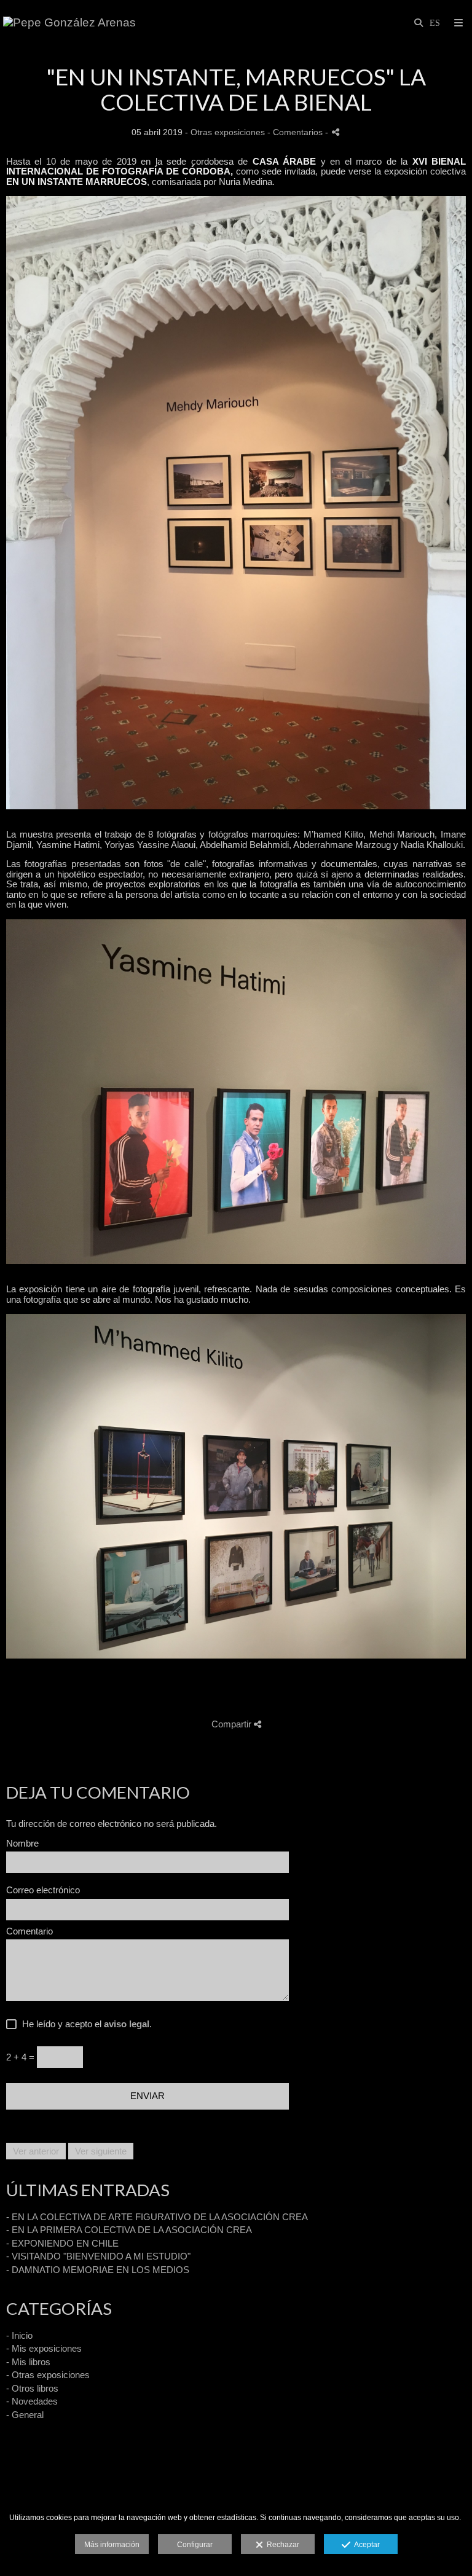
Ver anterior (36, 2151)
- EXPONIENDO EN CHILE (62, 2243)
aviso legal (127, 2024)
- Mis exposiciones (44, 2348)
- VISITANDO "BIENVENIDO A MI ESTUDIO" (98, 2256)
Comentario (29, 1931)
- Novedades (32, 2401)
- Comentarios (296, 132)
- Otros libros (32, 2388)
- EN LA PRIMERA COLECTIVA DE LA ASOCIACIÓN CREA (129, 2230)
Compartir (233, 1724)
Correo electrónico (43, 1890)
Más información (112, 2545)
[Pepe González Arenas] (69, 23)
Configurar (195, 2545)
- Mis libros (28, 2362)
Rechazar (281, 2545)
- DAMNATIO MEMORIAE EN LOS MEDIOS (98, 2270)
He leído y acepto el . (85, 2024)
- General (25, 2415)
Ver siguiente (101, 2151)
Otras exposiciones (228, 132)
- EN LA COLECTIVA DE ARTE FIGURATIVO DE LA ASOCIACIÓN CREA (157, 2217)
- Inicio (19, 2335)
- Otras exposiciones (48, 2375)
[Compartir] (336, 132)
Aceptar (365, 2545)
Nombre (22, 1844)
